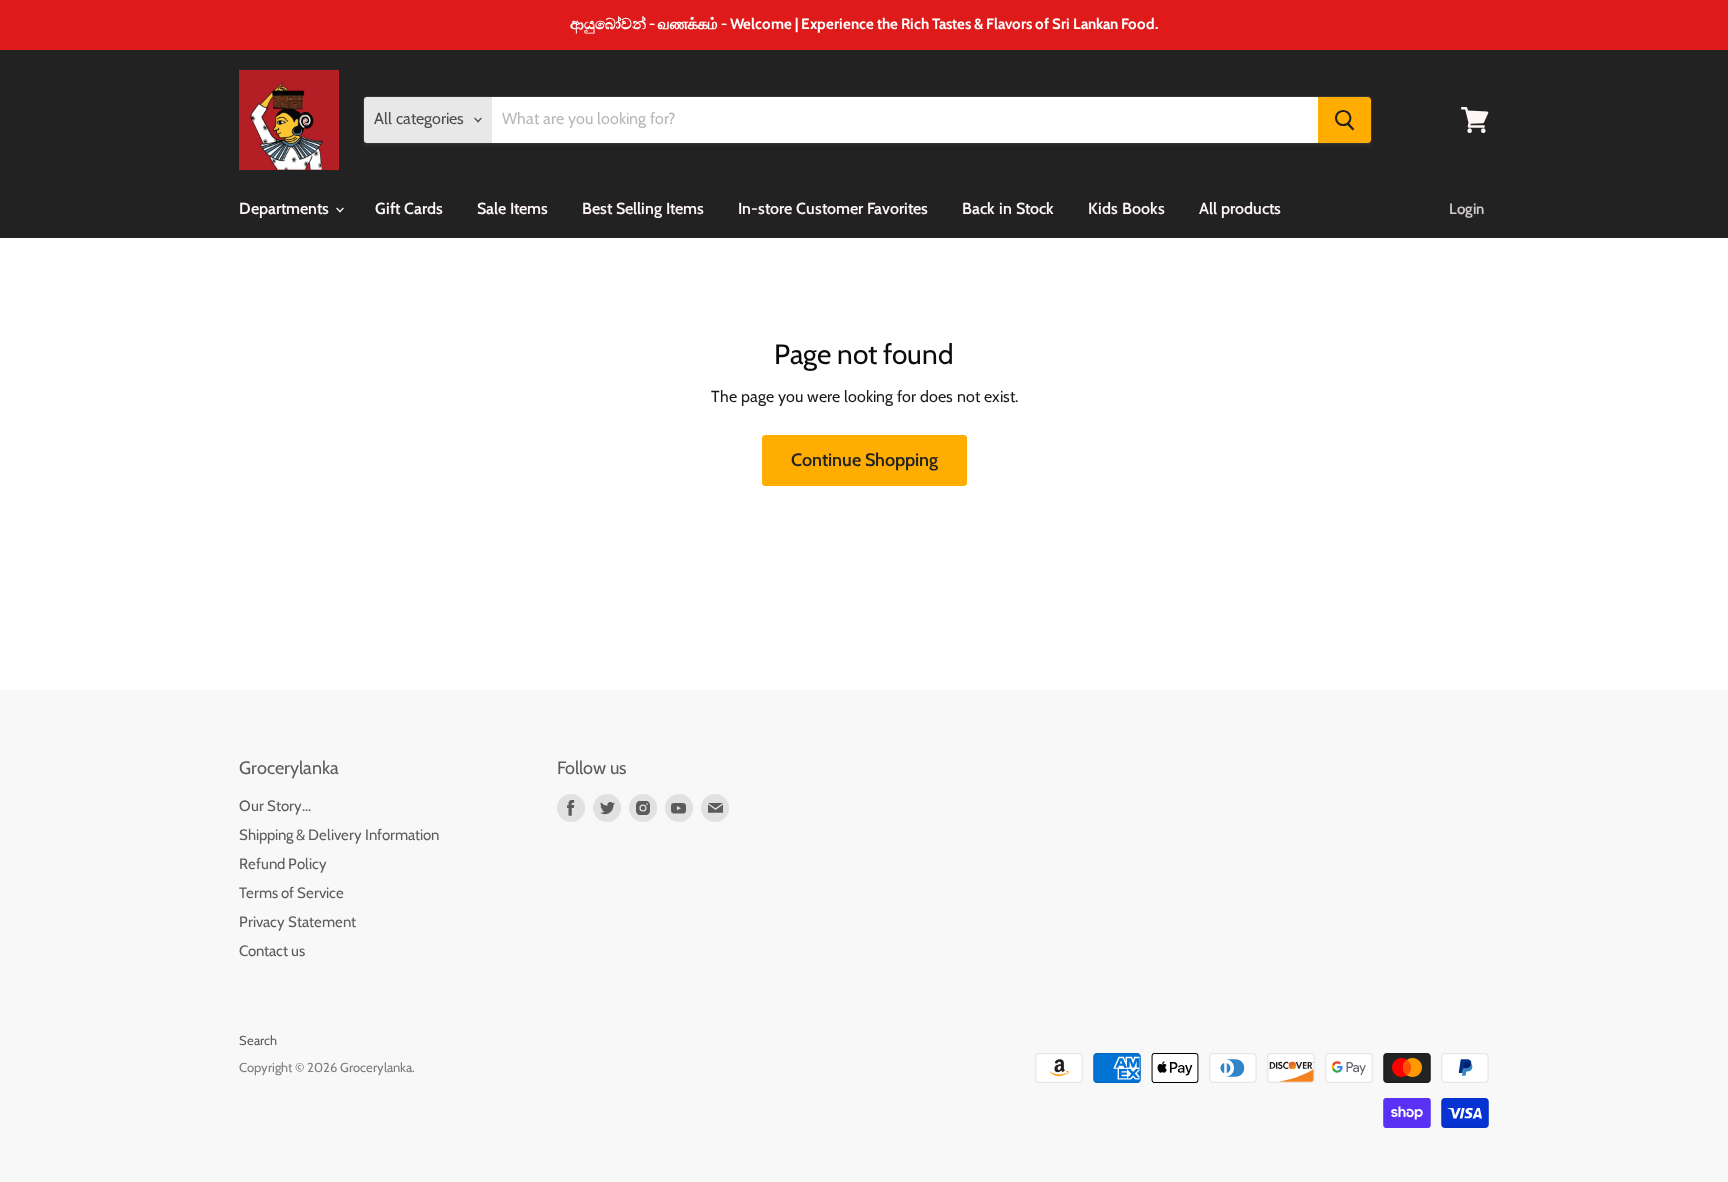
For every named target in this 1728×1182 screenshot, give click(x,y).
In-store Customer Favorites (833, 208)
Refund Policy (283, 864)
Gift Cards (409, 208)
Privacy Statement (297, 922)
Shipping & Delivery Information (339, 835)
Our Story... (275, 806)
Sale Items (512, 208)
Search (258, 1040)
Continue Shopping (864, 460)
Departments (286, 208)
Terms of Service (291, 893)
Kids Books (1126, 208)
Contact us (272, 951)
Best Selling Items (643, 208)
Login (1466, 209)
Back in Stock (1008, 208)
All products (1240, 208)
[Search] (1344, 120)
